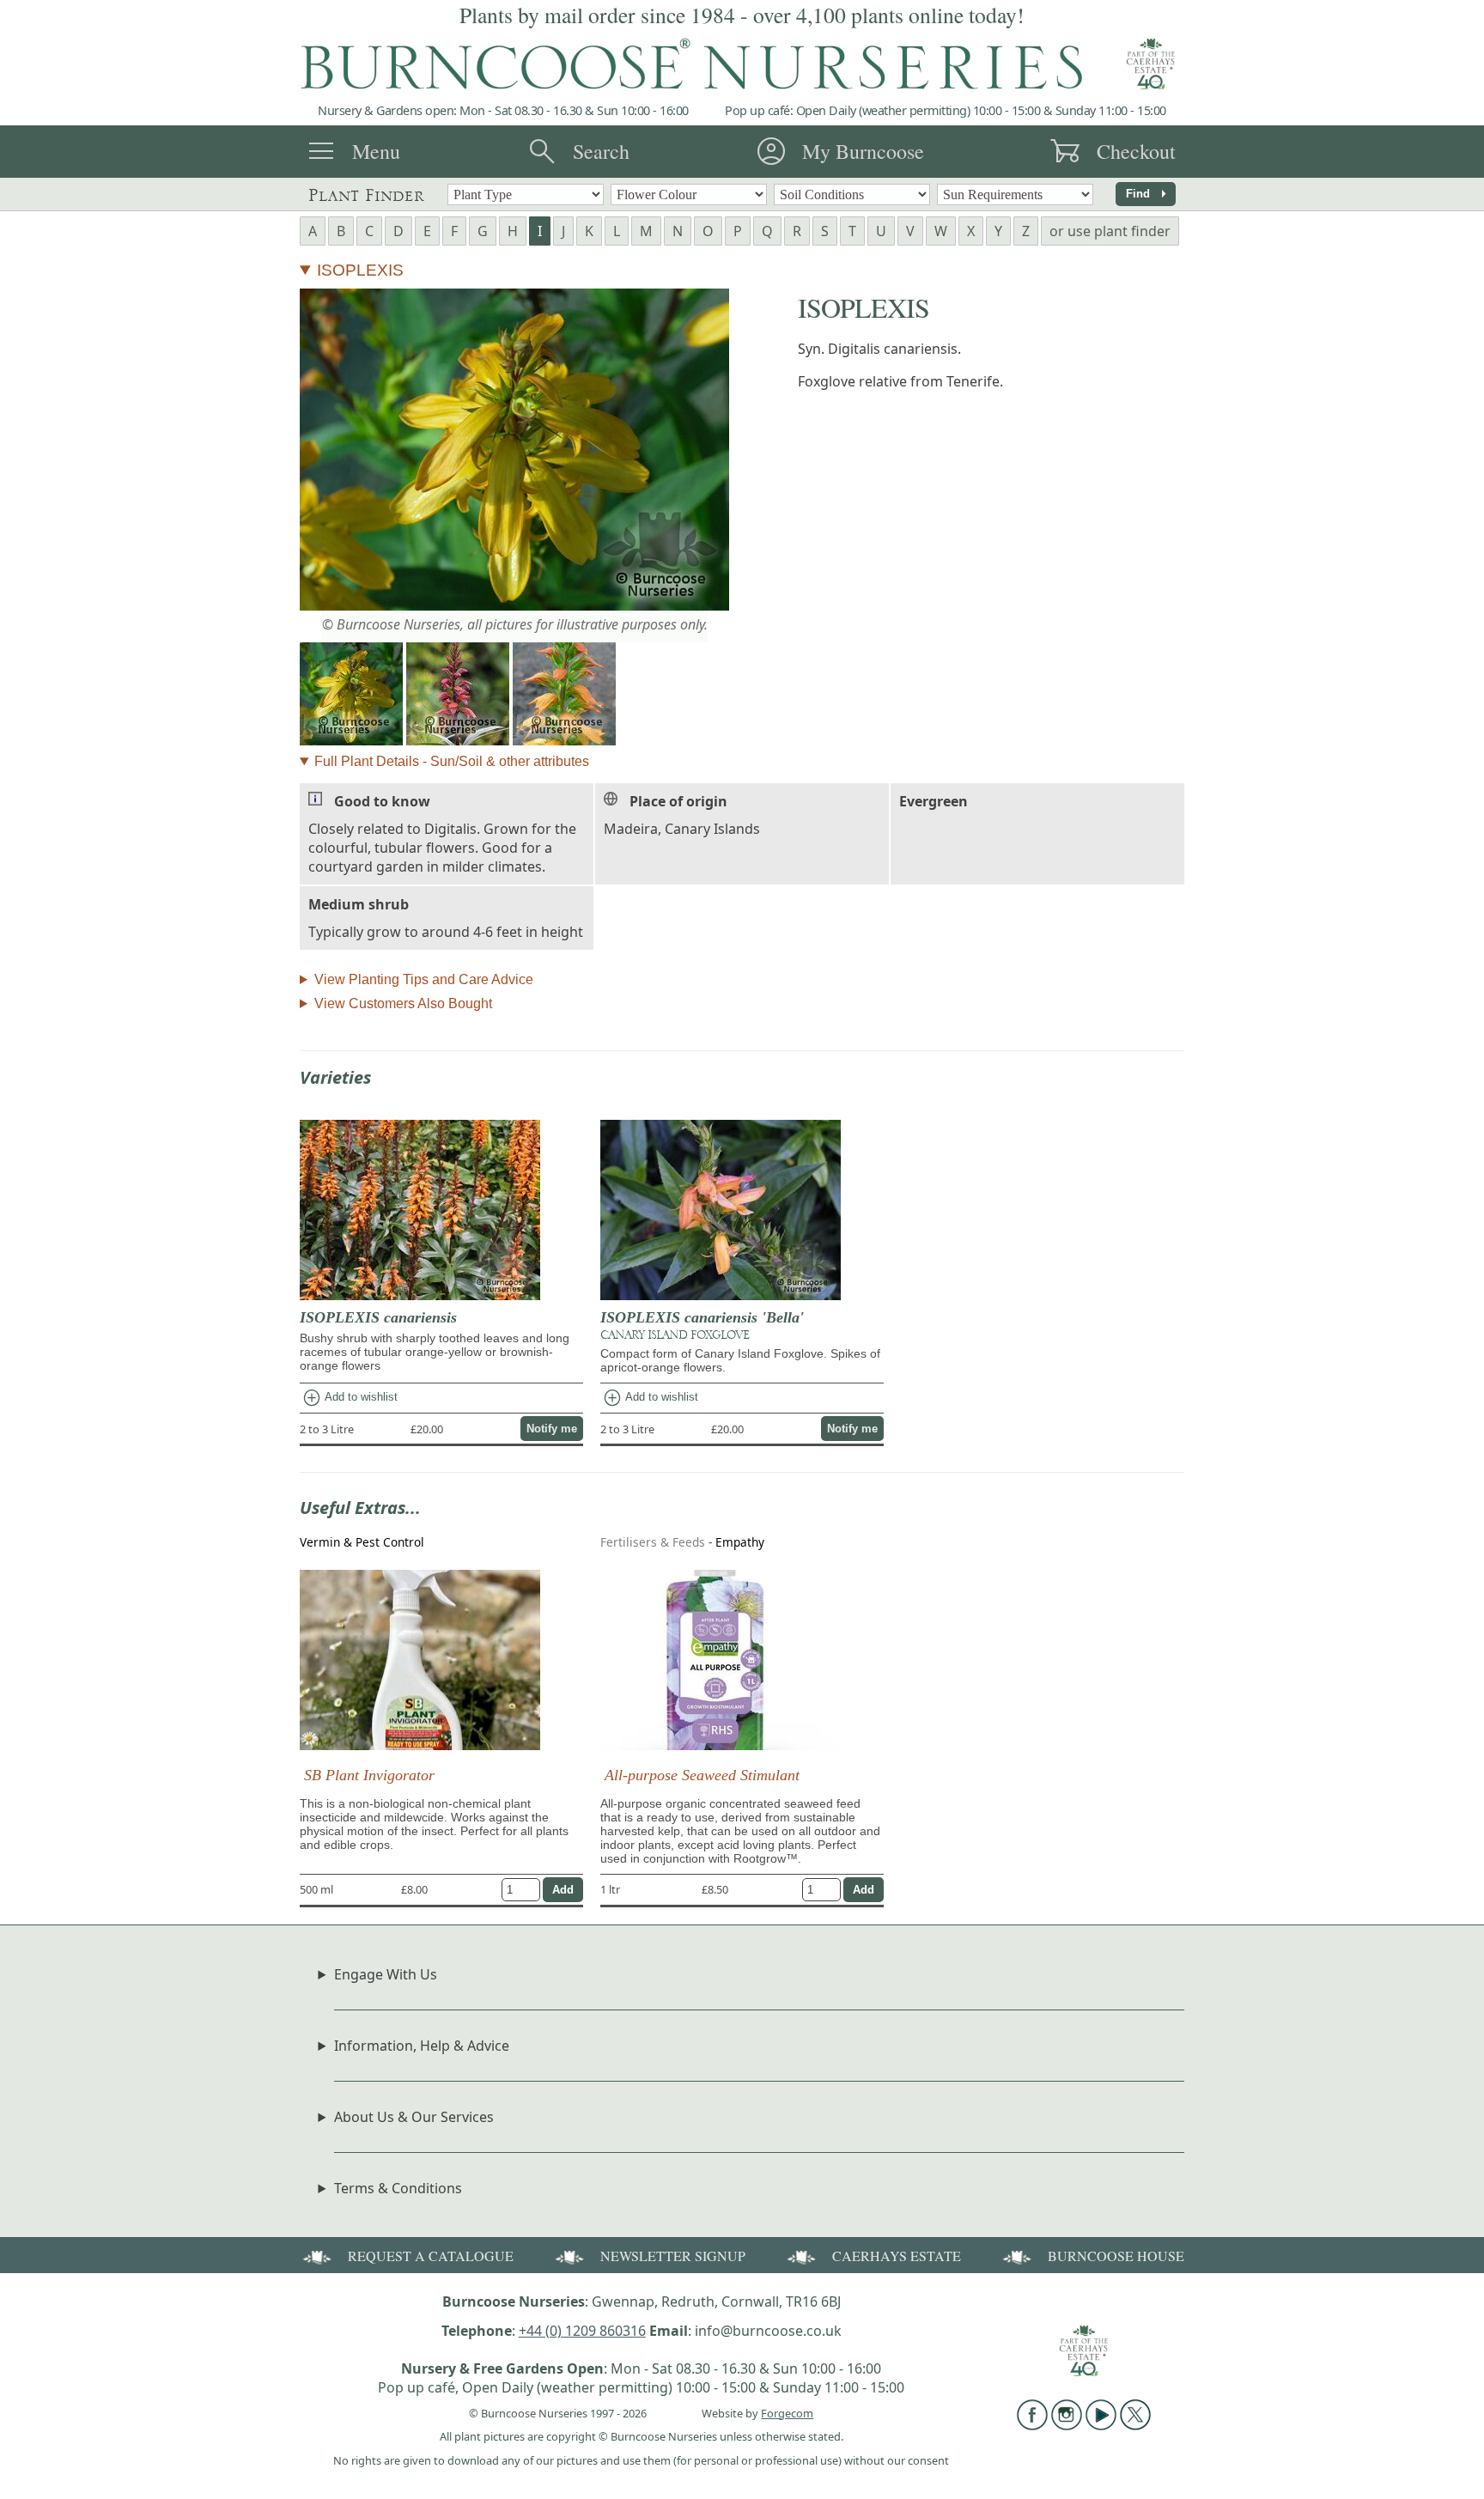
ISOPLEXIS (360, 270)
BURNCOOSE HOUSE (1116, 2256)
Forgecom (787, 2413)
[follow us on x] (1135, 2425)
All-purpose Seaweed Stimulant (702, 1775)
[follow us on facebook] (1032, 2425)
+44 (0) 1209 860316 (582, 2331)
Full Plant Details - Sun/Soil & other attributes (452, 761)
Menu (376, 151)
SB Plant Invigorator (369, 1775)
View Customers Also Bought (403, 1003)
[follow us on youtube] (1101, 2425)
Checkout (1136, 151)
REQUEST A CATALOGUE (431, 2256)
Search (601, 151)
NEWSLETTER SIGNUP (673, 2256)
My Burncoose (863, 151)
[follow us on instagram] (1067, 2425)
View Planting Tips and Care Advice (424, 979)
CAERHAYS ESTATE (897, 2256)
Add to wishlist (350, 1398)
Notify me (552, 1429)
